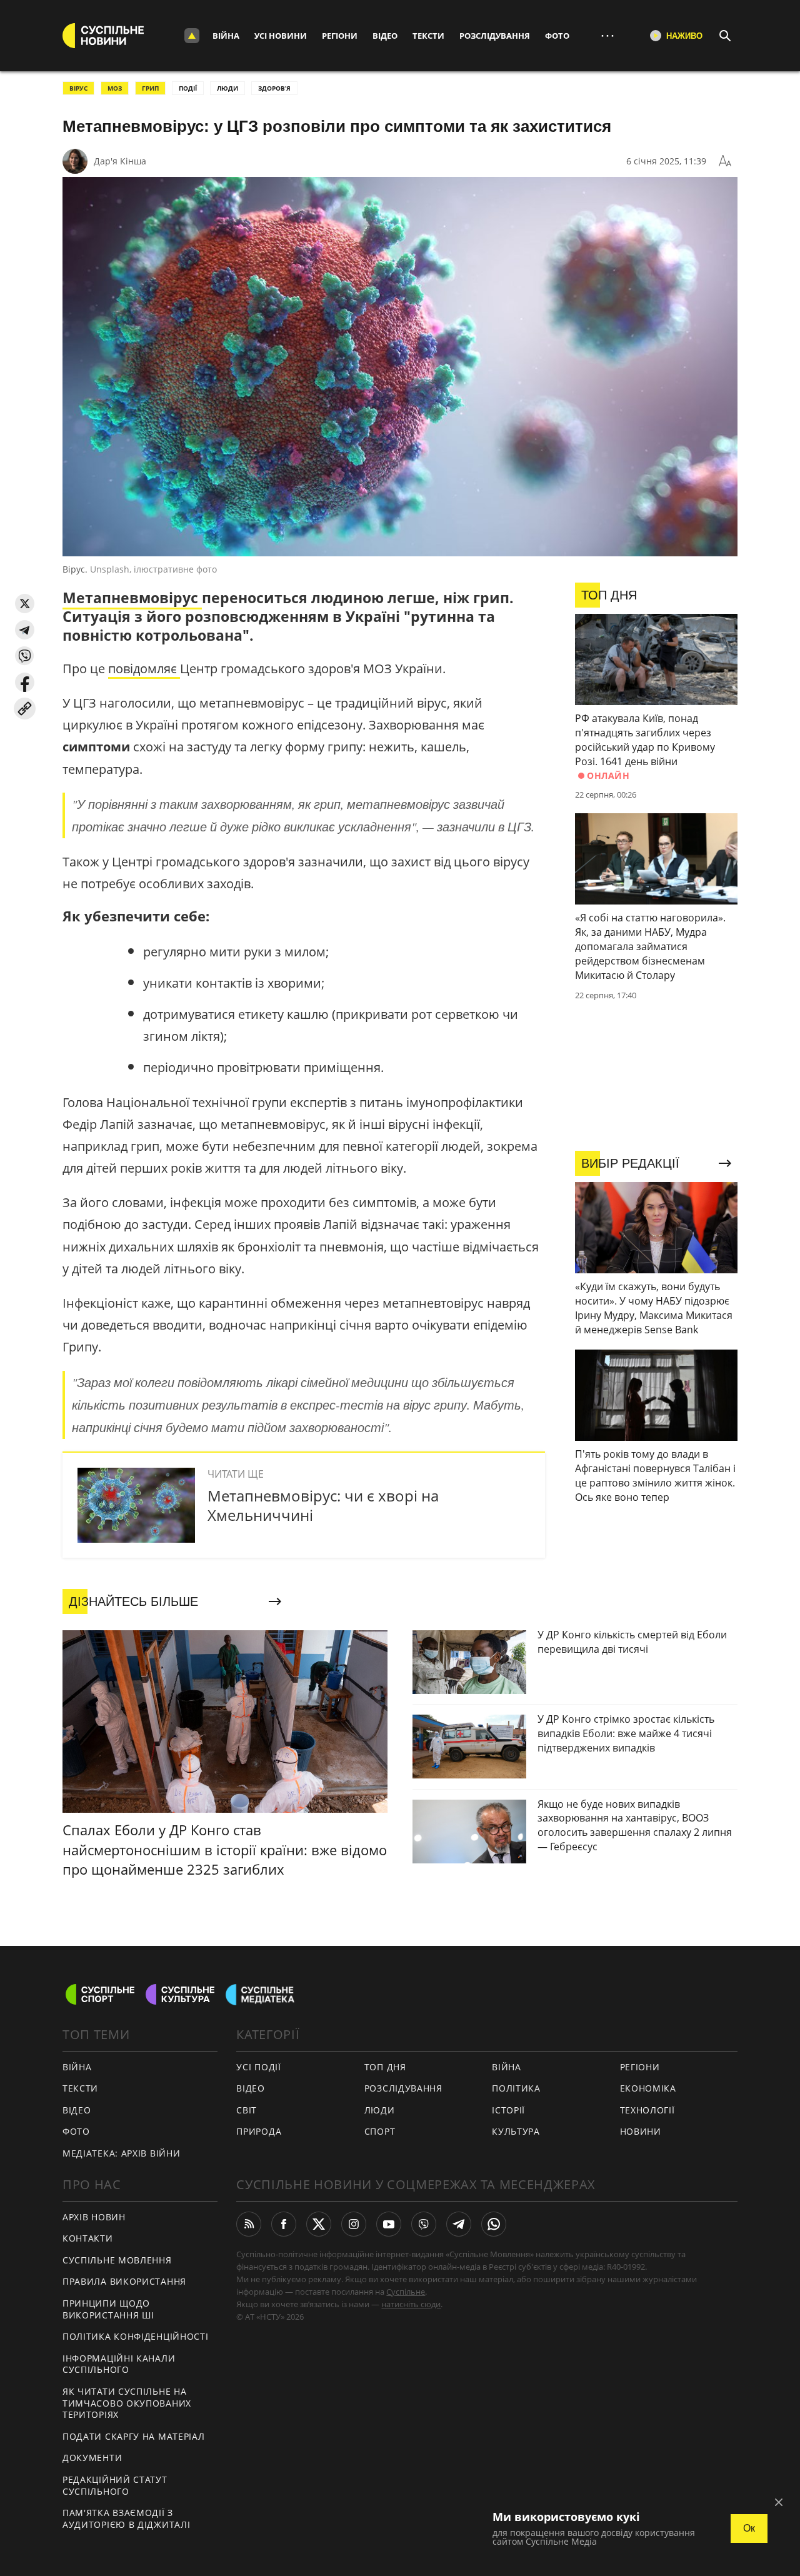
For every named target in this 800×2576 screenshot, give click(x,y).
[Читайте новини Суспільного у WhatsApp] (494, 2224)
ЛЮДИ (227, 88)
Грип (150, 88)
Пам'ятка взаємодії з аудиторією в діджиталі (126, 2518)
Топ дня (385, 2067)
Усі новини (281, 36)
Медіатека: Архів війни (121, 2153)
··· (607, 35)
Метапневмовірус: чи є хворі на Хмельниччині (323, 1505)
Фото (557, 36)
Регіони (340, 36)
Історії (508, 2110)
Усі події (258, 2067)
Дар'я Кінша (120, 161)
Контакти (88, 2238)
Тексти (428, 36)
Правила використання (124, 2281)
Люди (380, 2110)
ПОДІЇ (188, 88)
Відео (385, 36)
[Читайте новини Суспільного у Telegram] (459, 2224)
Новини (641, 2131)
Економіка (648, 2088)
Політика (516, 2088)
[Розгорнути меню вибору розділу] (192, 36)
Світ (247, 2110)
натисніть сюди (411, 2304)
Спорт (380, 2131)
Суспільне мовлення (117, 2260)
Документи (92, 2458)
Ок (749, 2528)
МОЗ (115, 88)
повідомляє (144, 669)
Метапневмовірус (132, 598)
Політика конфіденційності (136, 2336)
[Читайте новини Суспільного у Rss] (249, 2224)
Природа (259, 2131)
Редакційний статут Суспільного (115, 2485)
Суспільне (406, 2292)
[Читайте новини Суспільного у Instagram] (354, 2224)
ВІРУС (78, 88)
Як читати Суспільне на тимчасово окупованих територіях (127, 2403)
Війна (226, 36)
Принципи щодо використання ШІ (108, 2309)
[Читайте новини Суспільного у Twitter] (319, 2224)
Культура (516, 2131)
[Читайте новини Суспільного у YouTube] (389, 2224)
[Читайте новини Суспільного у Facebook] (284, 2224)
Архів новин (94, 2217)
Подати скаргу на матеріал (134, 2436)
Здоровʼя (274, 88)
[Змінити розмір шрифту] (725, 161)
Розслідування (495, 36)
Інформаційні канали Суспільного (119, 2364)
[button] (25, 604)
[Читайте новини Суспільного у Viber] (424, 2224)
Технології (647, 2110)
